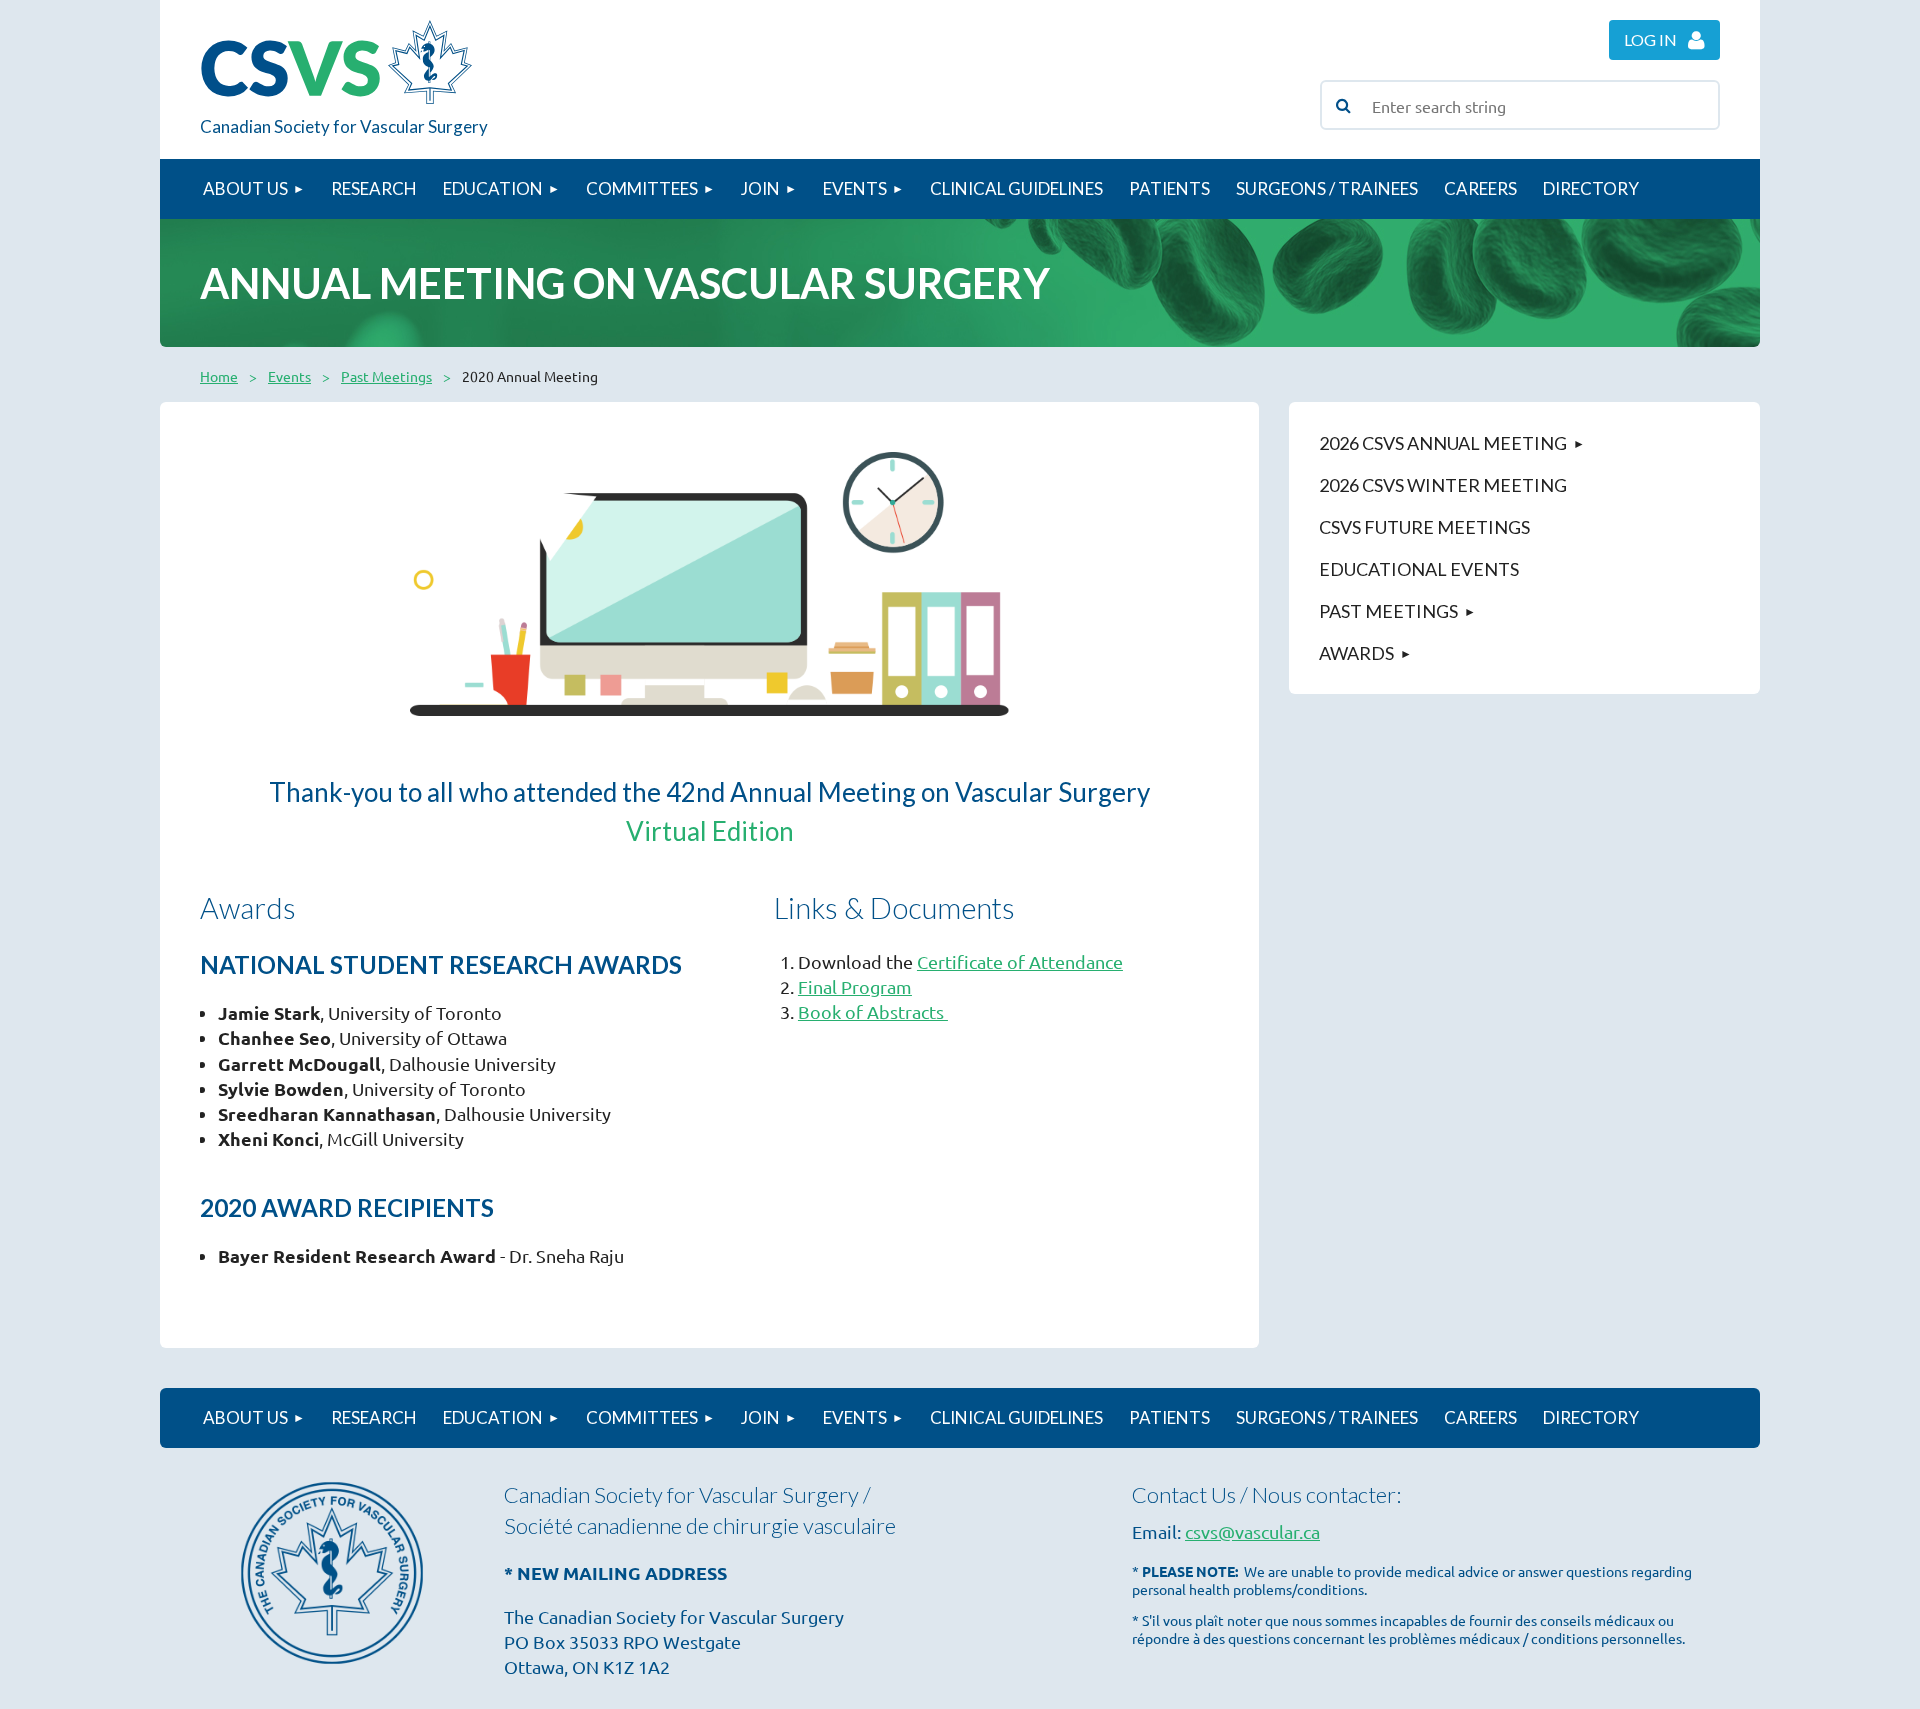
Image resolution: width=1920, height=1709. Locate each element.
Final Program (855, 986)
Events (289, 376)
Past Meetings (386, 376)
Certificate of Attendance (1020, 961)
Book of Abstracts (873, 1011)
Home (219, 376)
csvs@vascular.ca (1252, 1531)
